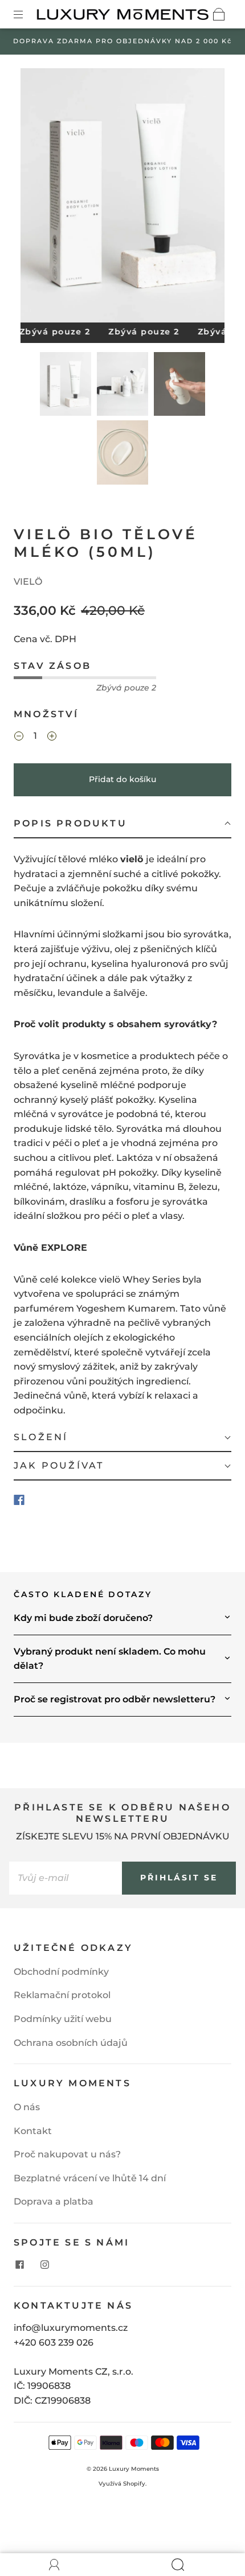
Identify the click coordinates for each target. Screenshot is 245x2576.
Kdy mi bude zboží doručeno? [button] (83, 1618)
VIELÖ (28, 582)
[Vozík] (219, 14)
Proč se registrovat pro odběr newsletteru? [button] (115, 1699)
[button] (41, 198)
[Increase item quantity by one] (52, 737)
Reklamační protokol (62, 1995)
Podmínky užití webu (63, 2019)
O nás (27, 2107)
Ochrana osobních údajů (71, 2043)
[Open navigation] (26, 14)
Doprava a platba (54, 2201)
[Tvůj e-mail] (66, 1878)
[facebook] (19, 2264)
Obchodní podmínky (61, 1972)
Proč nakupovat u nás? (67, 2154)
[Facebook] (19, 1500)
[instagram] (44, 2264)
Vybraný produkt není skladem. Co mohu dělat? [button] (110, 1659)
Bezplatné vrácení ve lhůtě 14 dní (90, 2178)
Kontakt (33, 2131)
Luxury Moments (134, 2469)
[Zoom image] (123, 198)
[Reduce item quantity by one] (19, 737)
